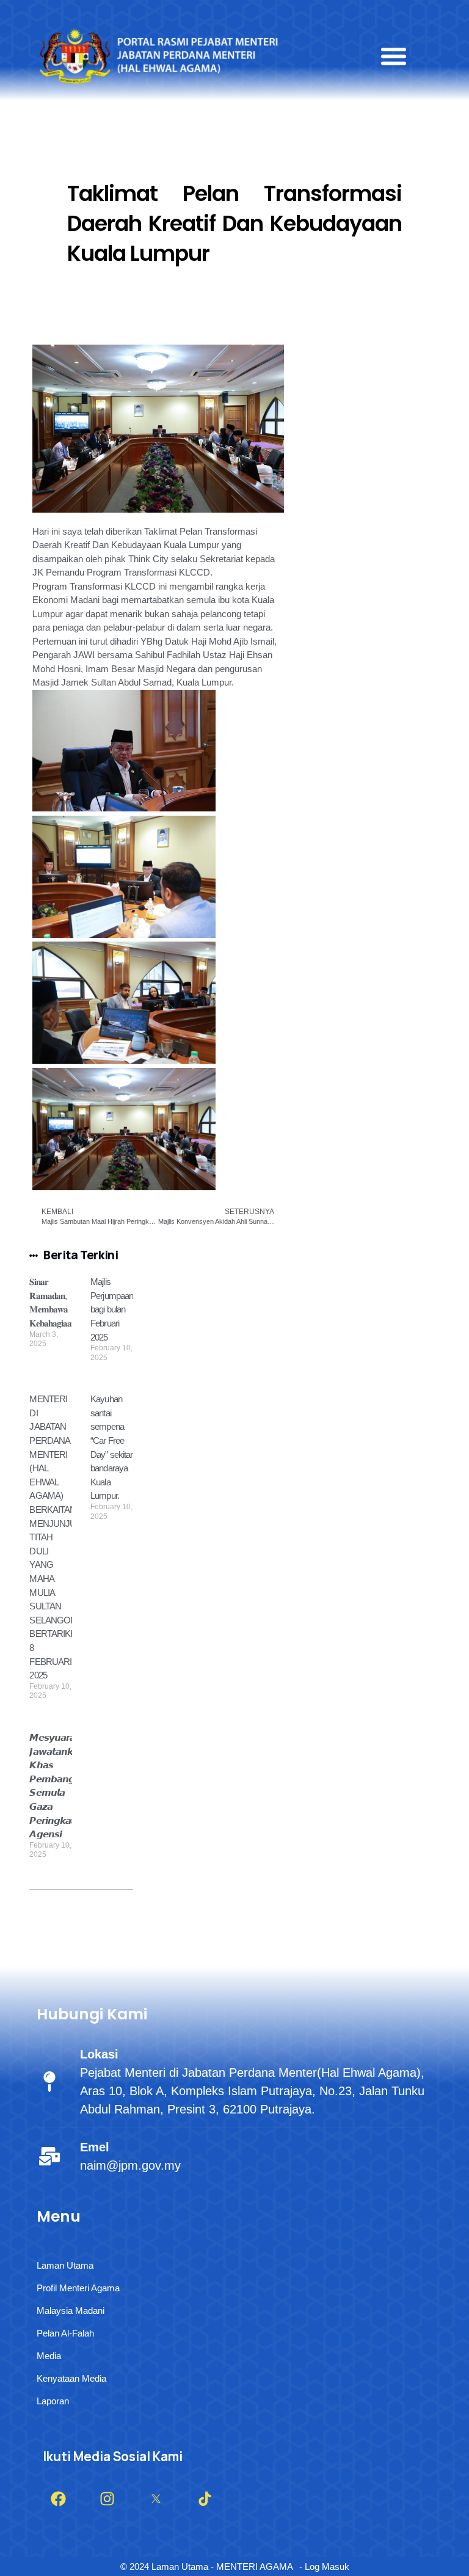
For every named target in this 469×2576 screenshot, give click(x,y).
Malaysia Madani (71, 2311)
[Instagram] (107, 2499)
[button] (394, 56)
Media (49, 2356)
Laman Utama (65, 2265)
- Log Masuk (324, 2567)
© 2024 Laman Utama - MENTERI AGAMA (207, 2567)
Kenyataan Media (71, 2378)
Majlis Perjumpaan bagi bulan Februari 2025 (112, 1309)
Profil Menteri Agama (78, 2288)
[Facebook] (58, 2499)
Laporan (53, 2401)
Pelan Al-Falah (65, 2333)
